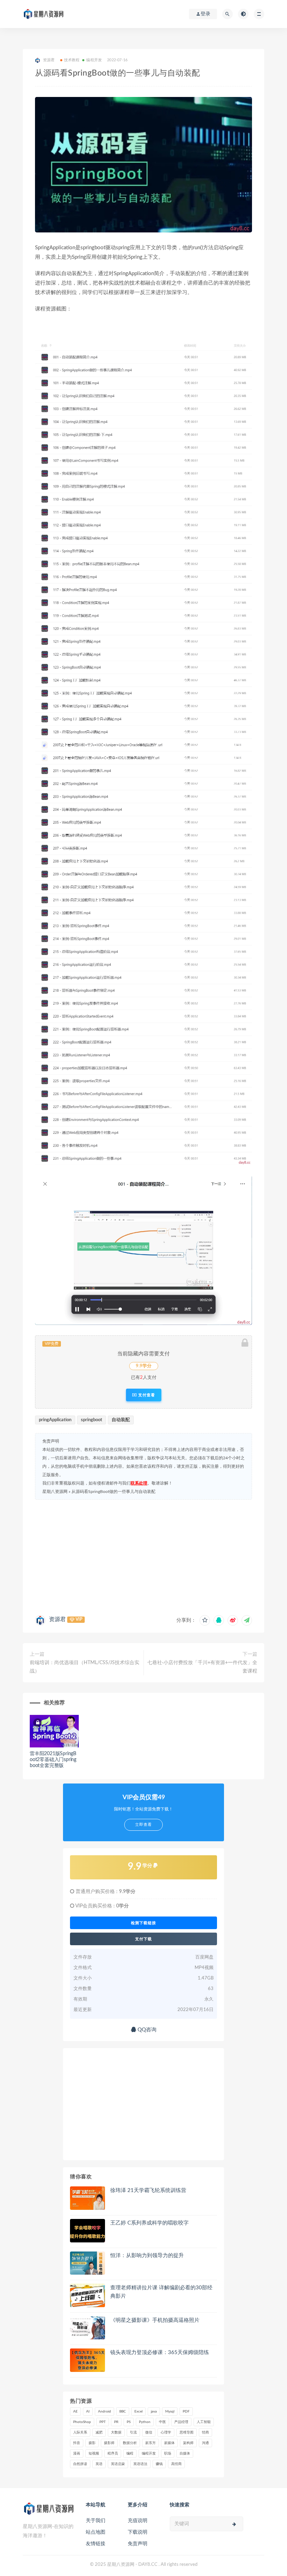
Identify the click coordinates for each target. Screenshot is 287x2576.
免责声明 (138, 2544)
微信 (149, 2432)
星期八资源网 (55, 1492)
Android (104, 2411)
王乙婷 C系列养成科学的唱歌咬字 (149, 2223)
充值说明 (138, 2521)
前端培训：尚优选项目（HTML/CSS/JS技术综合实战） (85, 1667)
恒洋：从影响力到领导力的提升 (147, 2256)
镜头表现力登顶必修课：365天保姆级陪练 (160, 2352)
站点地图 (96, 2532)
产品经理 (181, 2422)
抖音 (77, 2443)
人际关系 (80, 2432)
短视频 (94, 2453)
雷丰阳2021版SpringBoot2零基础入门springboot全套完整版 (53, 1760)
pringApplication (55, 1420)
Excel (138, 2411)
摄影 (92, 2443)
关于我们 (96, 2521)
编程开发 (94, 60)
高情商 (176, 2464)
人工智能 (204, 2422)
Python (145, 2422)
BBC (123, 2411)
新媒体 (169, 2443)
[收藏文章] (205, 1620)
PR (116, 2422)
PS (129, 2422)
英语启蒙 (118, 2464)
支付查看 (146, 1395)
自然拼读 (80, 2464)
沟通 (205, 2443)
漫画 (77, 2453)
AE (75, 2411)
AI (88, 2411)
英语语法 (140, 2464)
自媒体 (185, 2453)
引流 (133, 2432)
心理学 (166, 2432)
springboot (92, 1420)
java (154, 2411)
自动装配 (121, 1420)
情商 (205, 2432)
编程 (130, 2453)
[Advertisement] (143, 1556)
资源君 (57, 1619)
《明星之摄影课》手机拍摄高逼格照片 (155, 2320)
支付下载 (143, 1939)
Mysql (170, 2411)
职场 (168, 2453)
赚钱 (159, 2464)
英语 (99, 2464)
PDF (186, 2411)
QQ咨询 (146, 2030)
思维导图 (187, 2432)
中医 (162, 2422)
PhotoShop (82, 2422)
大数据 (116, 2432)
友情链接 (96, 2544)
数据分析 (130, 2443)
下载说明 (138, 2532)
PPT (103, 2422)
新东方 (150, 2443)
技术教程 (72, 60)
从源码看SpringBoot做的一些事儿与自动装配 (113, 1492)
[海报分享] (247, 1620)
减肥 (99, 2432)
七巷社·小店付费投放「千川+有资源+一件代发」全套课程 (202, 1667)
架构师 (188, 2443)
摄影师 (109, 2443)
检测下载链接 (143, 1923)
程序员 (113, 2453)
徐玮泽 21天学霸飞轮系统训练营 (148, 2190)
